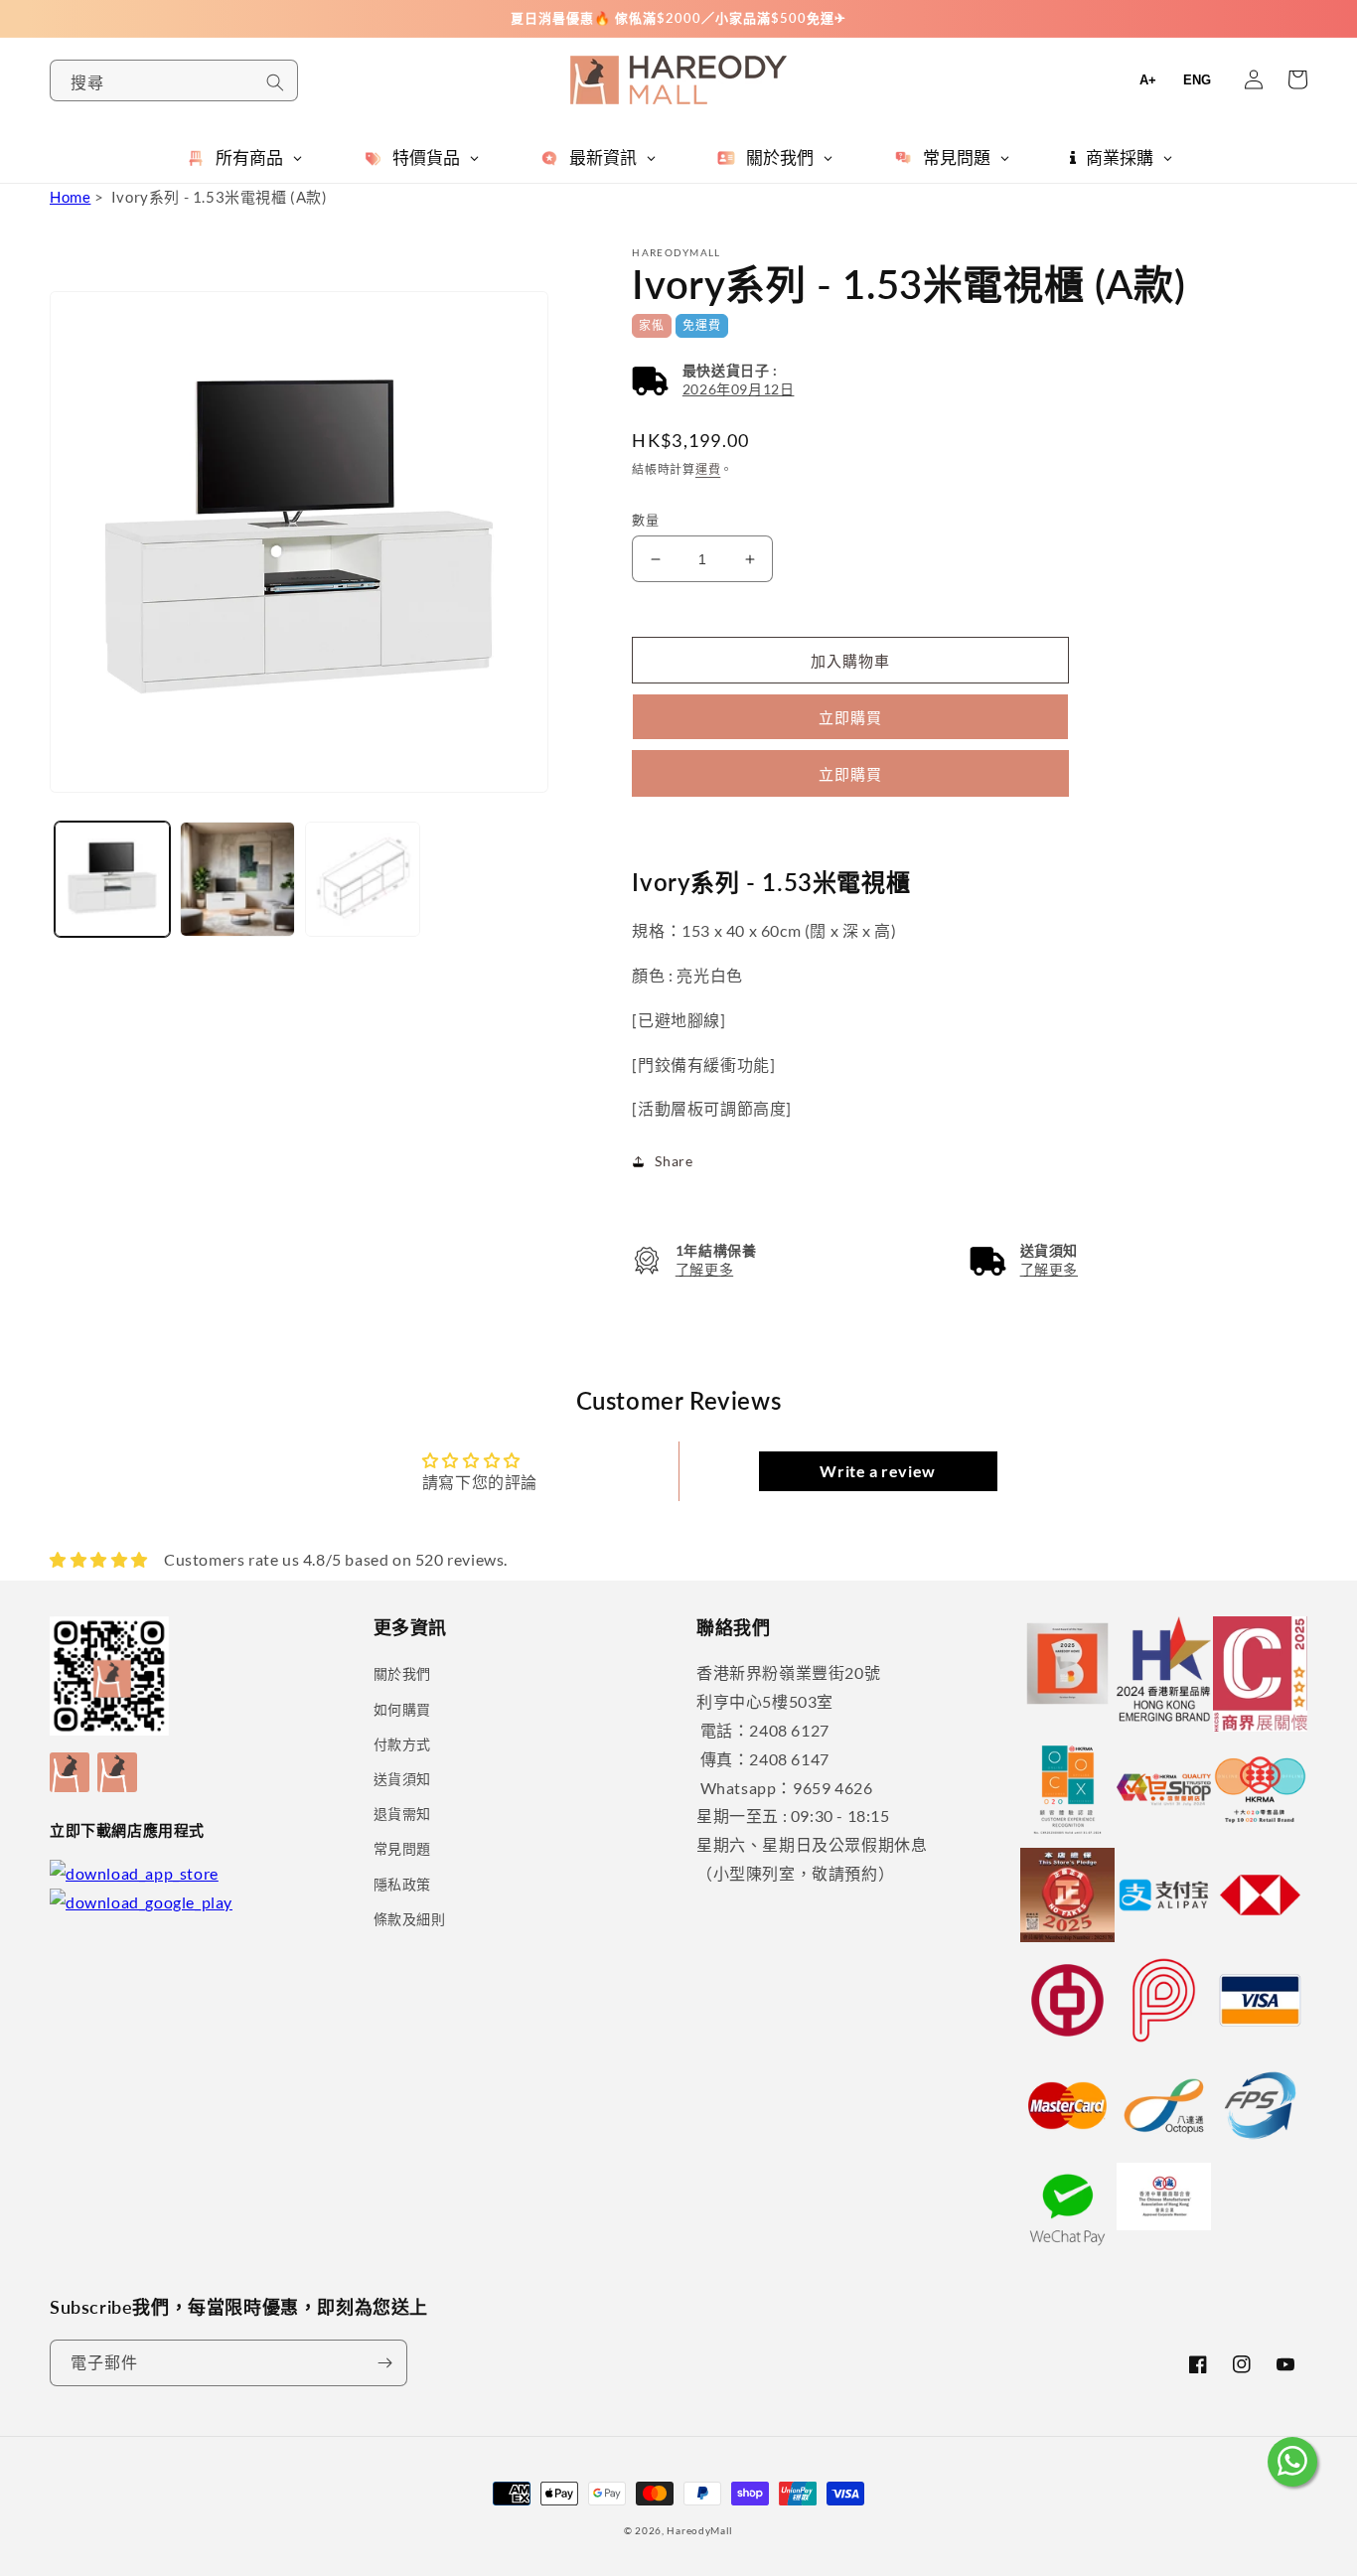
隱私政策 (402, 1884)
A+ (1148, 80)
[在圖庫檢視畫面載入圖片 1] (112, 879)
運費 (708, 469)
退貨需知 (402, 1814)
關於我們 (402, 1673)
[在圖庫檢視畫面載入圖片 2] (237, 879)
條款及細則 (410, 1919)
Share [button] (674, 1161)
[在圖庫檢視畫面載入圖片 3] (363, 879)
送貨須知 (402, 1779)
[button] (713, 380)
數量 (645, 520)
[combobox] (174, 80)
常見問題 (402, 1848)
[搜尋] (275, 82)
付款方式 (402, 1744)
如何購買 (402, 1709)
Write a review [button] (877, 1471)
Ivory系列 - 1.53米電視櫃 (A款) (220, 197)
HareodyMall (700, 2530)
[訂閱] (384, 2363)
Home (70, 197)
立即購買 (850, 774)
